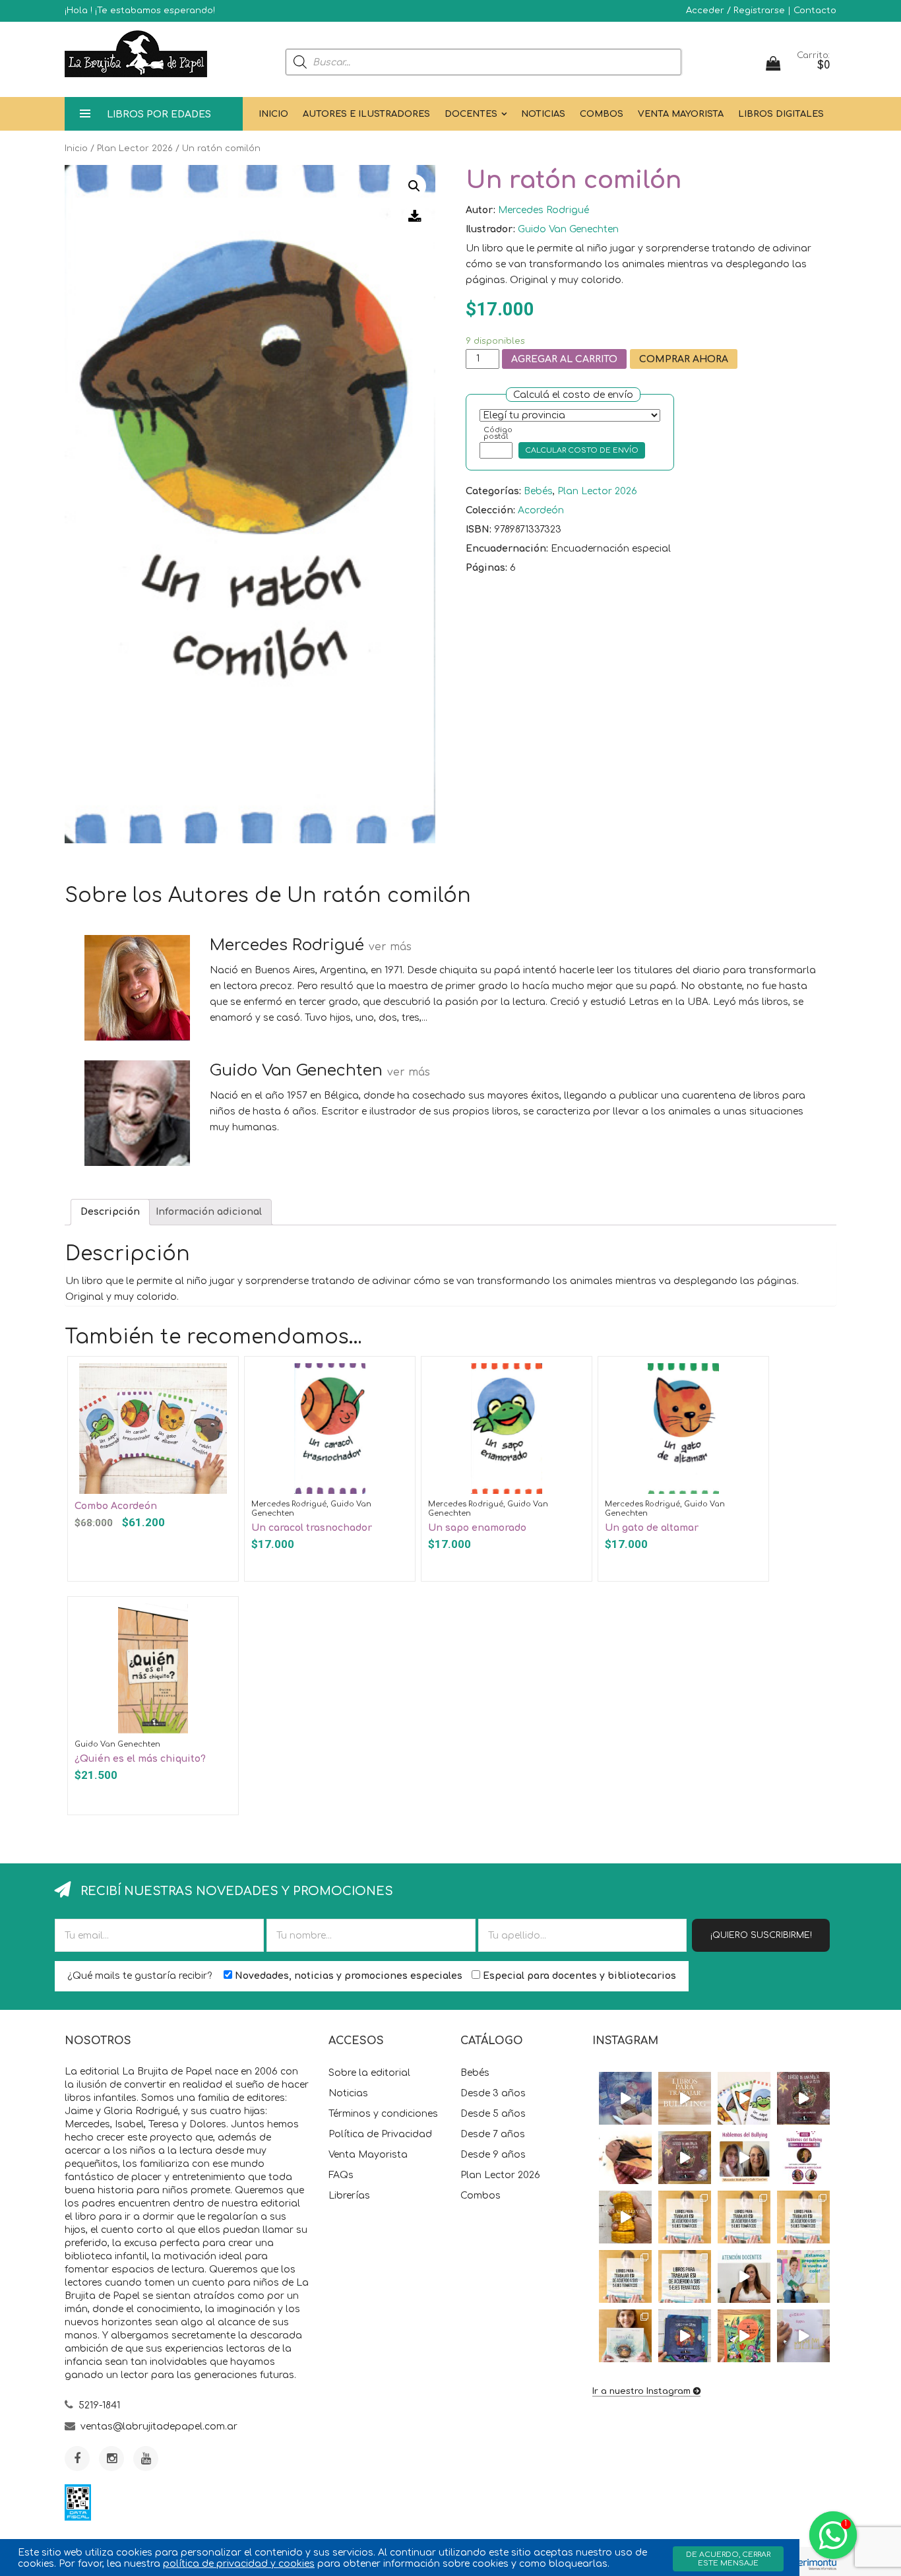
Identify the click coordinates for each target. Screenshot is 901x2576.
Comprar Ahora (684, 359)
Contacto (815, 11)
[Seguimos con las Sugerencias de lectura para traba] (625, 2276)
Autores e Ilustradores (366, 114)
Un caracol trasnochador (312, 1528)
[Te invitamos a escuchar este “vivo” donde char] (744, 2158)
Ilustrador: (490, 229)
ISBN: (479, 530)
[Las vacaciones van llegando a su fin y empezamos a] (803, 2276)
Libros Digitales (781, 114)
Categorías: (493, 491)
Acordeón (541, 510)
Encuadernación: (507, 549)
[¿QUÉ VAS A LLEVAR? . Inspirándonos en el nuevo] (625, 2217)
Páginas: (486, 568)
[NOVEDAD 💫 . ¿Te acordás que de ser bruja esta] (685, 2158)
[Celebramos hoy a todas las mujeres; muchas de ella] (625, 2158)
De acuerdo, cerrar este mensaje (728, 2559)
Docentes (471, 114)
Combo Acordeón (116, 1506)
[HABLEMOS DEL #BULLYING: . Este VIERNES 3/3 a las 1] (803, 2158)
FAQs (341, 2175)
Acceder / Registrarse (735, 11)
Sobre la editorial (369, 2073)
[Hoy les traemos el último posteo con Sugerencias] (685, 2217)
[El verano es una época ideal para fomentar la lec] (685, 2336)
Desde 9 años (493, 2155)
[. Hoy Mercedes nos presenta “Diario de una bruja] (803, 2098)
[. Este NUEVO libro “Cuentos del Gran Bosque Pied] (744, 2336)
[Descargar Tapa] (415, 216)
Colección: (490, 510)
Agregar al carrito (564, 359)
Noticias (543, 114)
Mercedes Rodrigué (544, 210)
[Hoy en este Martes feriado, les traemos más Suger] (744, 2217)
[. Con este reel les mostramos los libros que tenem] (685, 2098)
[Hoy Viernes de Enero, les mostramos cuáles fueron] (625, 2336)
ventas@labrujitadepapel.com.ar (159, 2427)
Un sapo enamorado (477, 1528)
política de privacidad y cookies (239, 2564)
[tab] (110, 1212)
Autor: (481, 210)
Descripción (110, 1212)
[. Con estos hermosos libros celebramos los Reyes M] (803, 2336)
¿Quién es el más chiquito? (140, 1759)
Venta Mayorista (681, 114)
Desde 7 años (493, 2134)
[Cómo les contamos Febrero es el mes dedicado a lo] (685, 2276)
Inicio (273, 114)
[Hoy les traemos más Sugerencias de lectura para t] (803, 2217)
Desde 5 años (493, 2114)
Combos (602, 114)
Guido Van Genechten (568, 229)
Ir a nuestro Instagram (641, 2391)
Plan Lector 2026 (135, 148)
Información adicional (209, 1212)
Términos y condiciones (383, 2114)
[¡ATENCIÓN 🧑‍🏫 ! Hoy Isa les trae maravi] (744, 2276)
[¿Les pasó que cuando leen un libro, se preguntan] (625, 2098)
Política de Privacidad (380, 2134)
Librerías (349, 2196)
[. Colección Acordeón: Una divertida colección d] (744, 2098)
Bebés (538, 491)
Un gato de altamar (652, 1528)
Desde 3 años (493, 2093)
